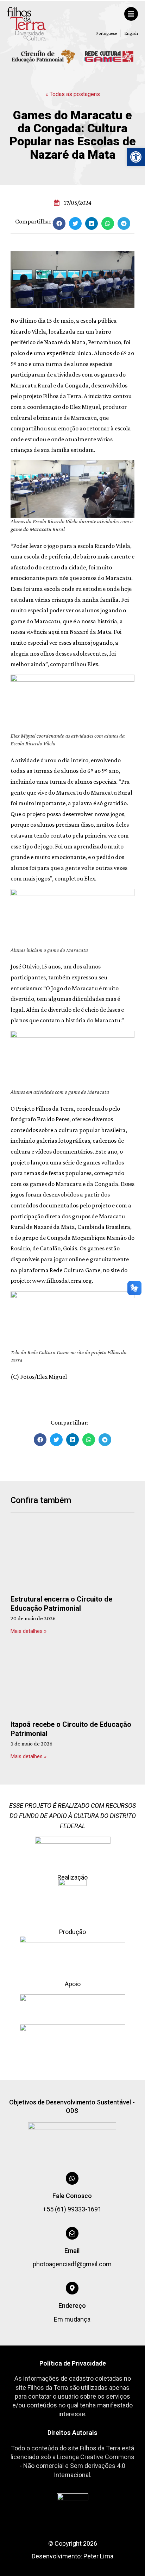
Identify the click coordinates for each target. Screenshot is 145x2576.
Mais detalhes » (29, 1631)
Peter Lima (98, 2556)
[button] (136, 157)
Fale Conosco (72, 2196)
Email (72, 2251)
